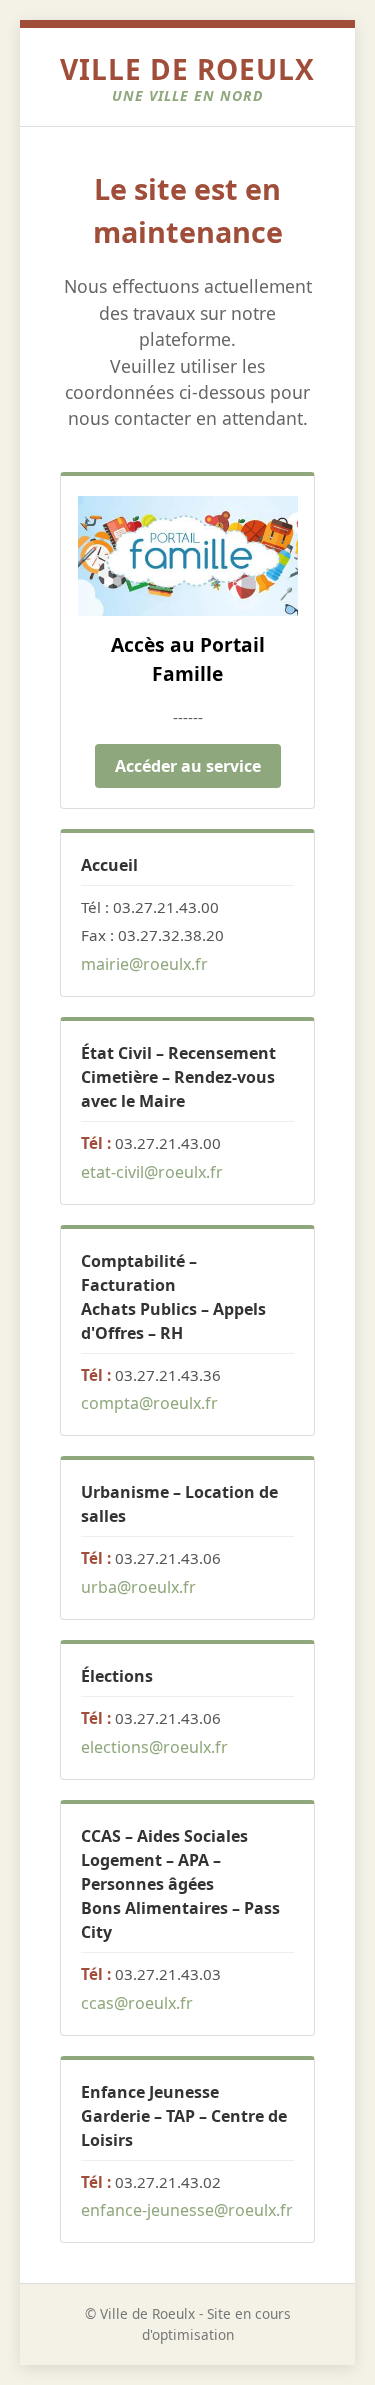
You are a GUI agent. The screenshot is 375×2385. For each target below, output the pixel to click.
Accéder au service (188, 766)
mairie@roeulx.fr (144, 964)
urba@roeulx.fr (138, 1587)
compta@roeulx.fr (149, 1403)
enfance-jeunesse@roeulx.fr (187, 2210)
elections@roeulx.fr (154, 1747)
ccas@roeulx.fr (137, 2003)
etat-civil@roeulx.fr (152, 1172)
